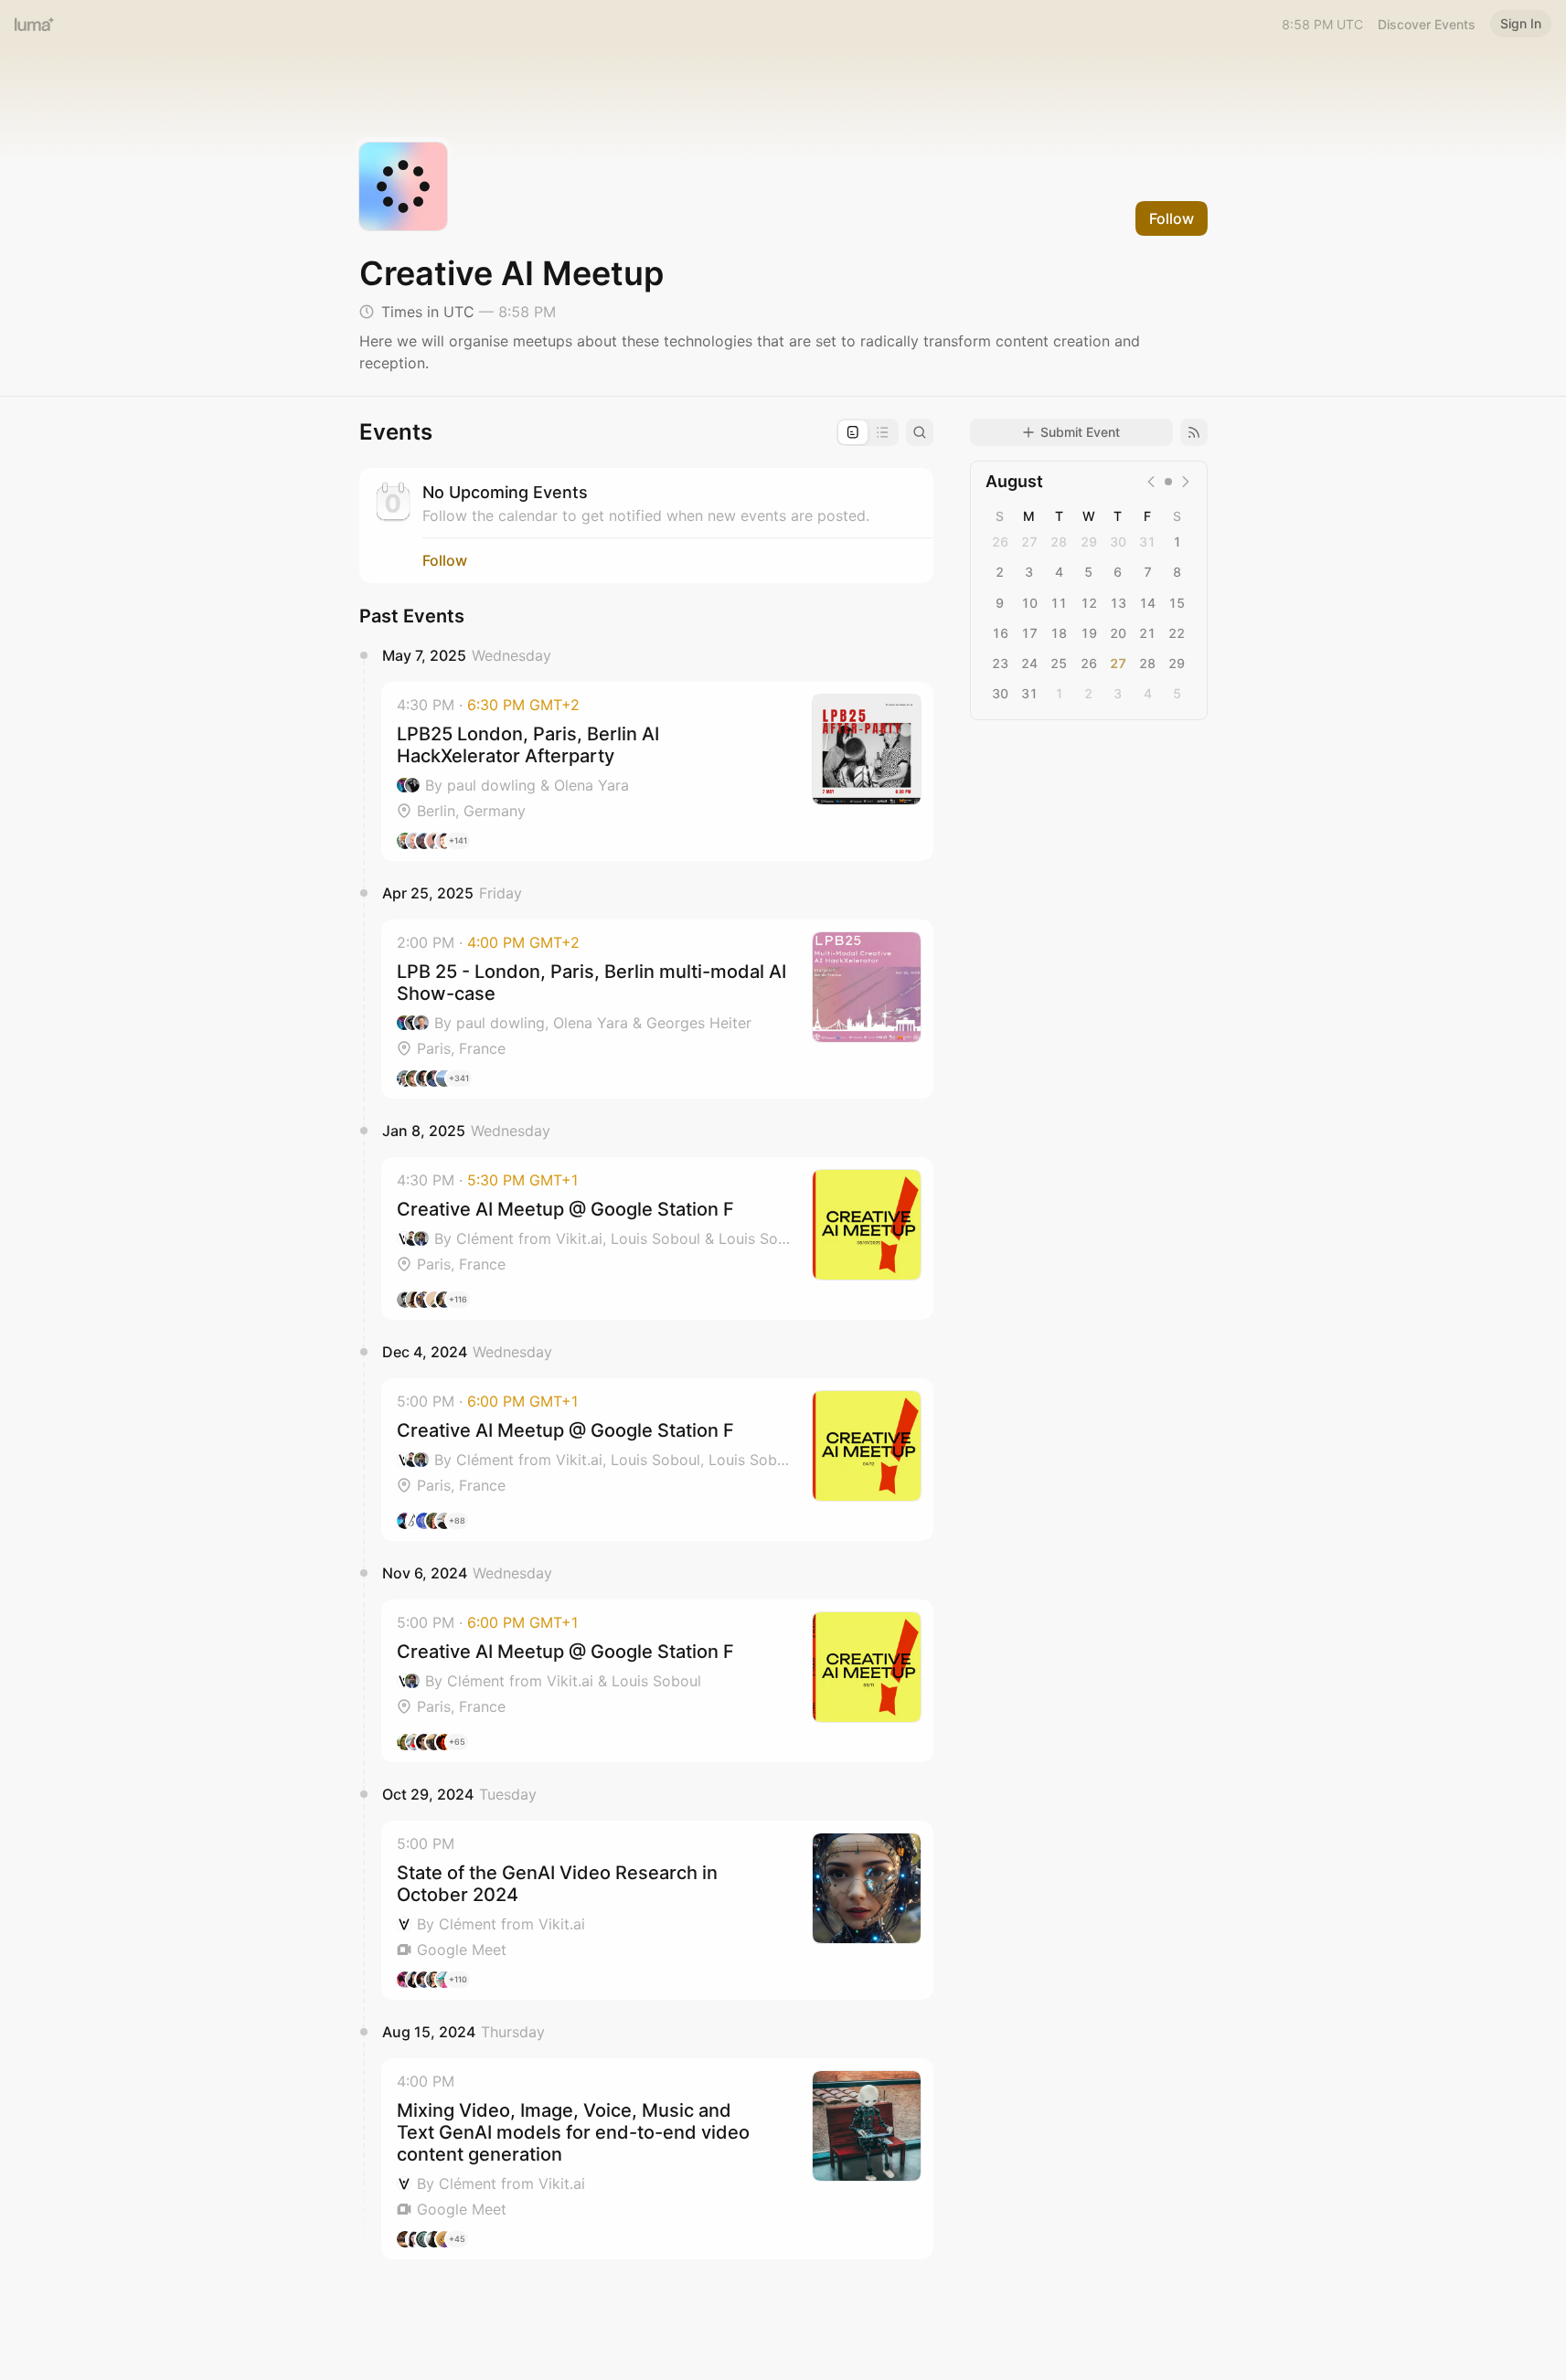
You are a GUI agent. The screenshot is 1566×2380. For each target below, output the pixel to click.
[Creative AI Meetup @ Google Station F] (657, 1238)
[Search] (920, 432)
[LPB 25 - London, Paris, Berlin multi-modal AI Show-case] (657, 1009)
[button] (657, 771)
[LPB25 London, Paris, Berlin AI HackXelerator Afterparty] (657, 771)
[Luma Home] (35, 24)
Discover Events (1427, 24)
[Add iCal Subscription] (1194, 432)
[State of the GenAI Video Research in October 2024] (657, 1910)
